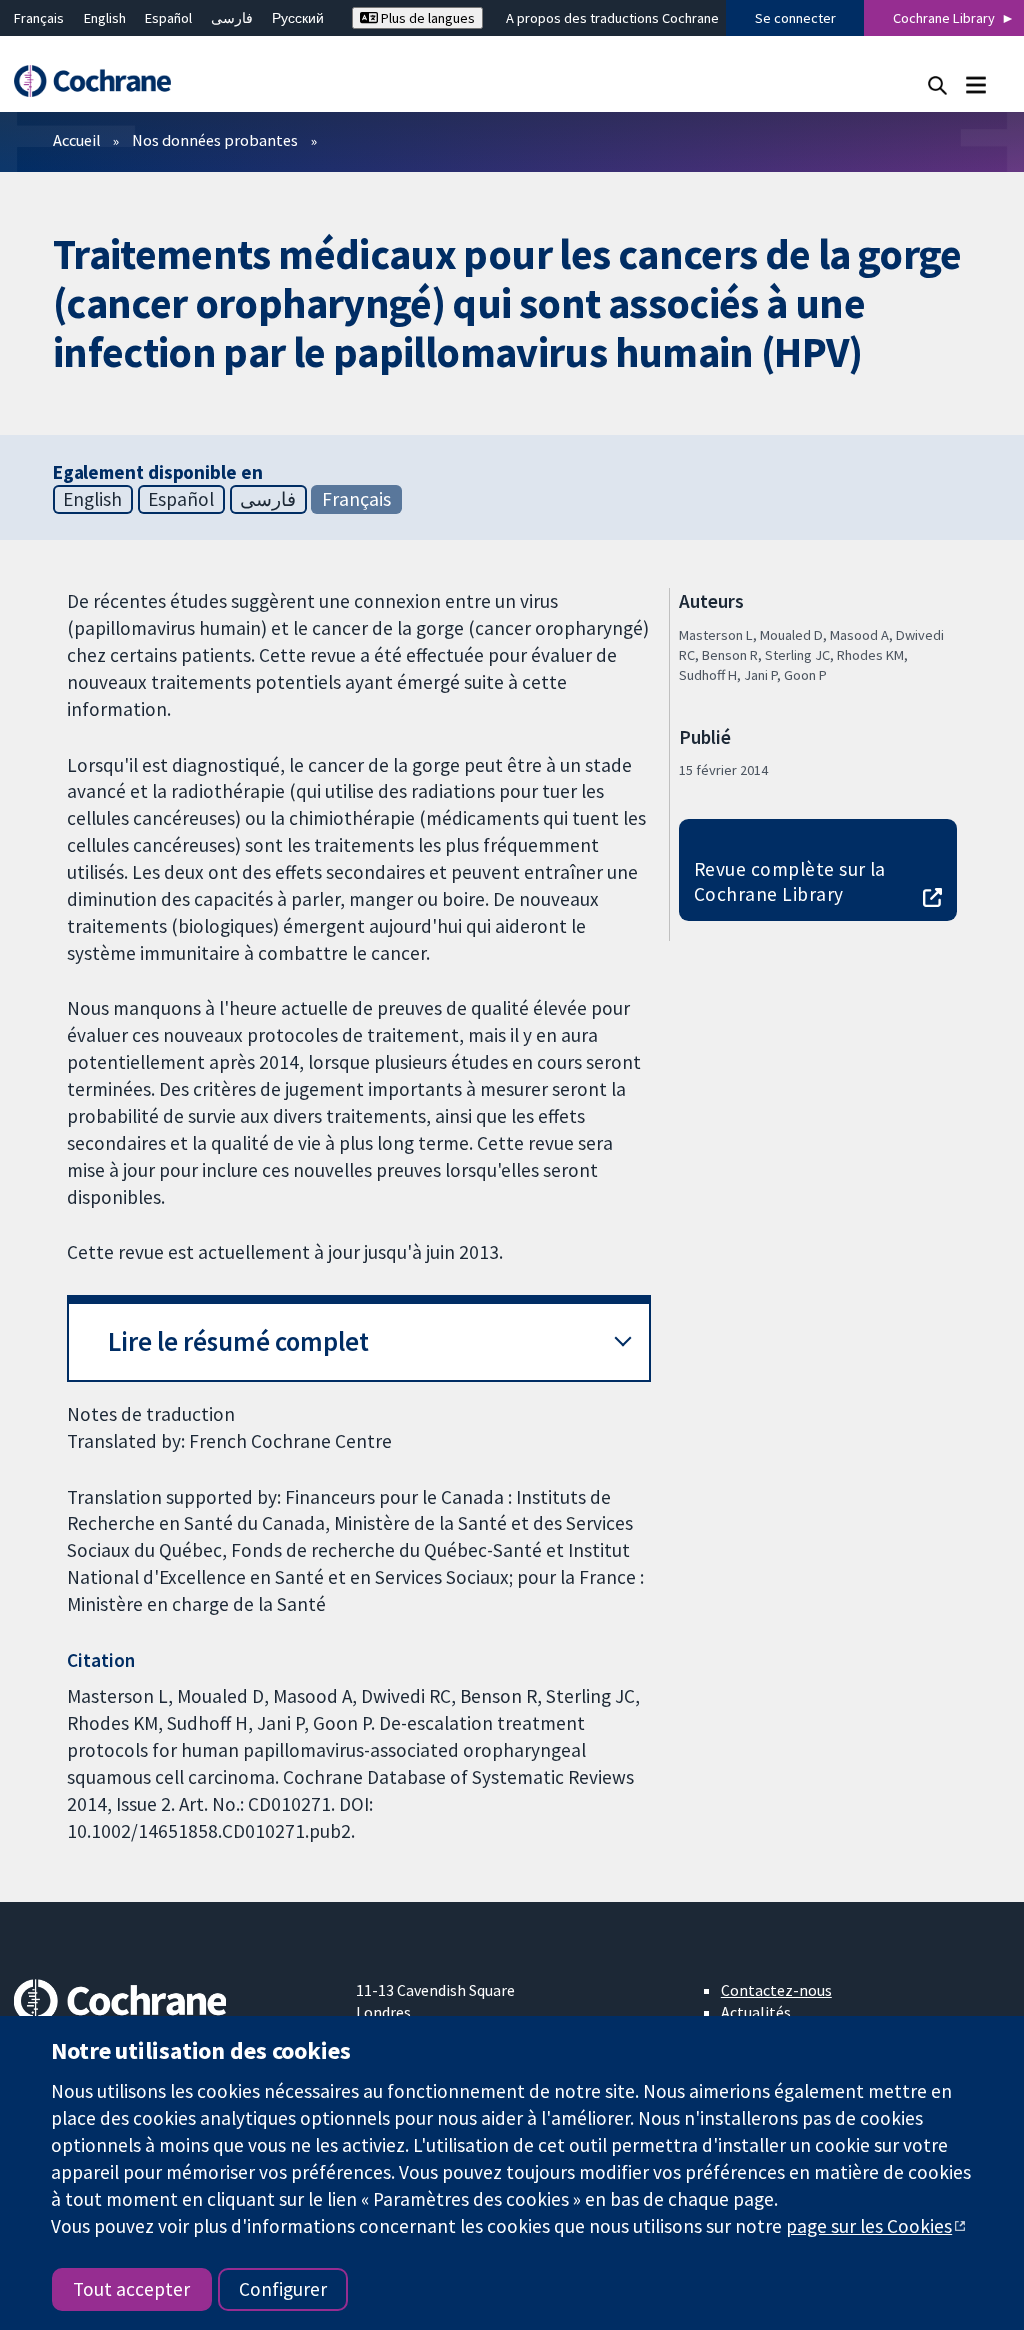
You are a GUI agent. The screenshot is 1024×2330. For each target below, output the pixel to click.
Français (39, 18)
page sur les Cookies (869, 2226)
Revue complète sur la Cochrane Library (790, 881)
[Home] (102, 81)
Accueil (77, 140)
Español (168, 18)
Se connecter (795, 18)
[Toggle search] (937, 84)
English (105, 18)
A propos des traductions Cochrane (612, 18)
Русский (298, 18)
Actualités (756, 2012)
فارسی (232, 18)
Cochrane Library (944, 18)
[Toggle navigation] (975, 84)
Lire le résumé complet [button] (238, 1341)
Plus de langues (426, 18)
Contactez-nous (776, 1990)
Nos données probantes (215, 140)
